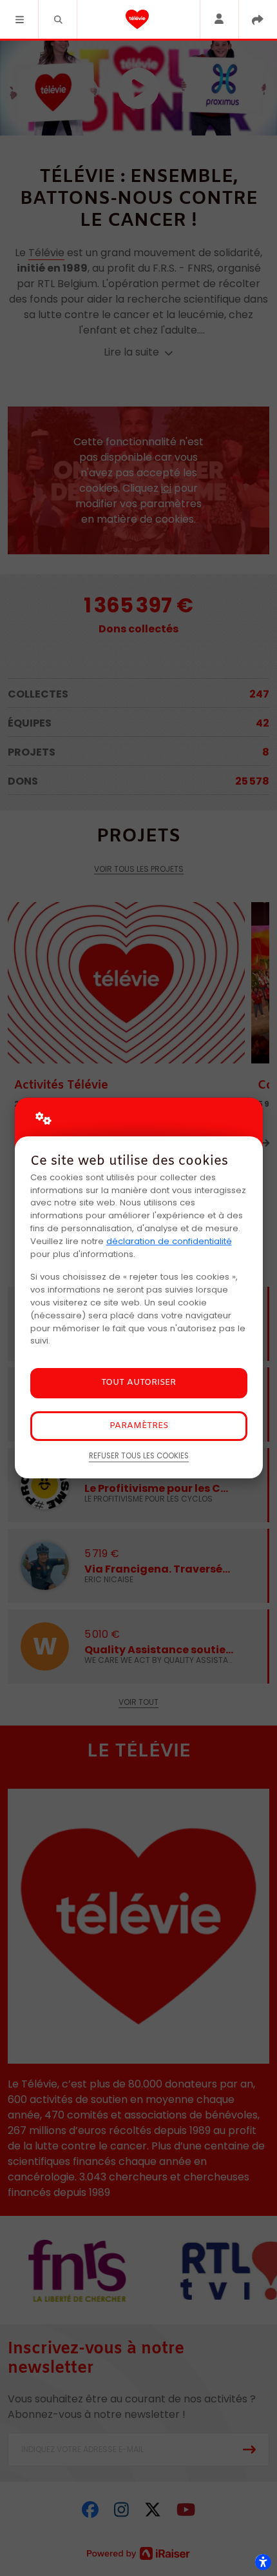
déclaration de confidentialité (169, 1241)
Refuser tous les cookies (139, 1456)
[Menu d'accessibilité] (263, 2562)
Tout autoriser (138, 1383)
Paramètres (139, 1426)
